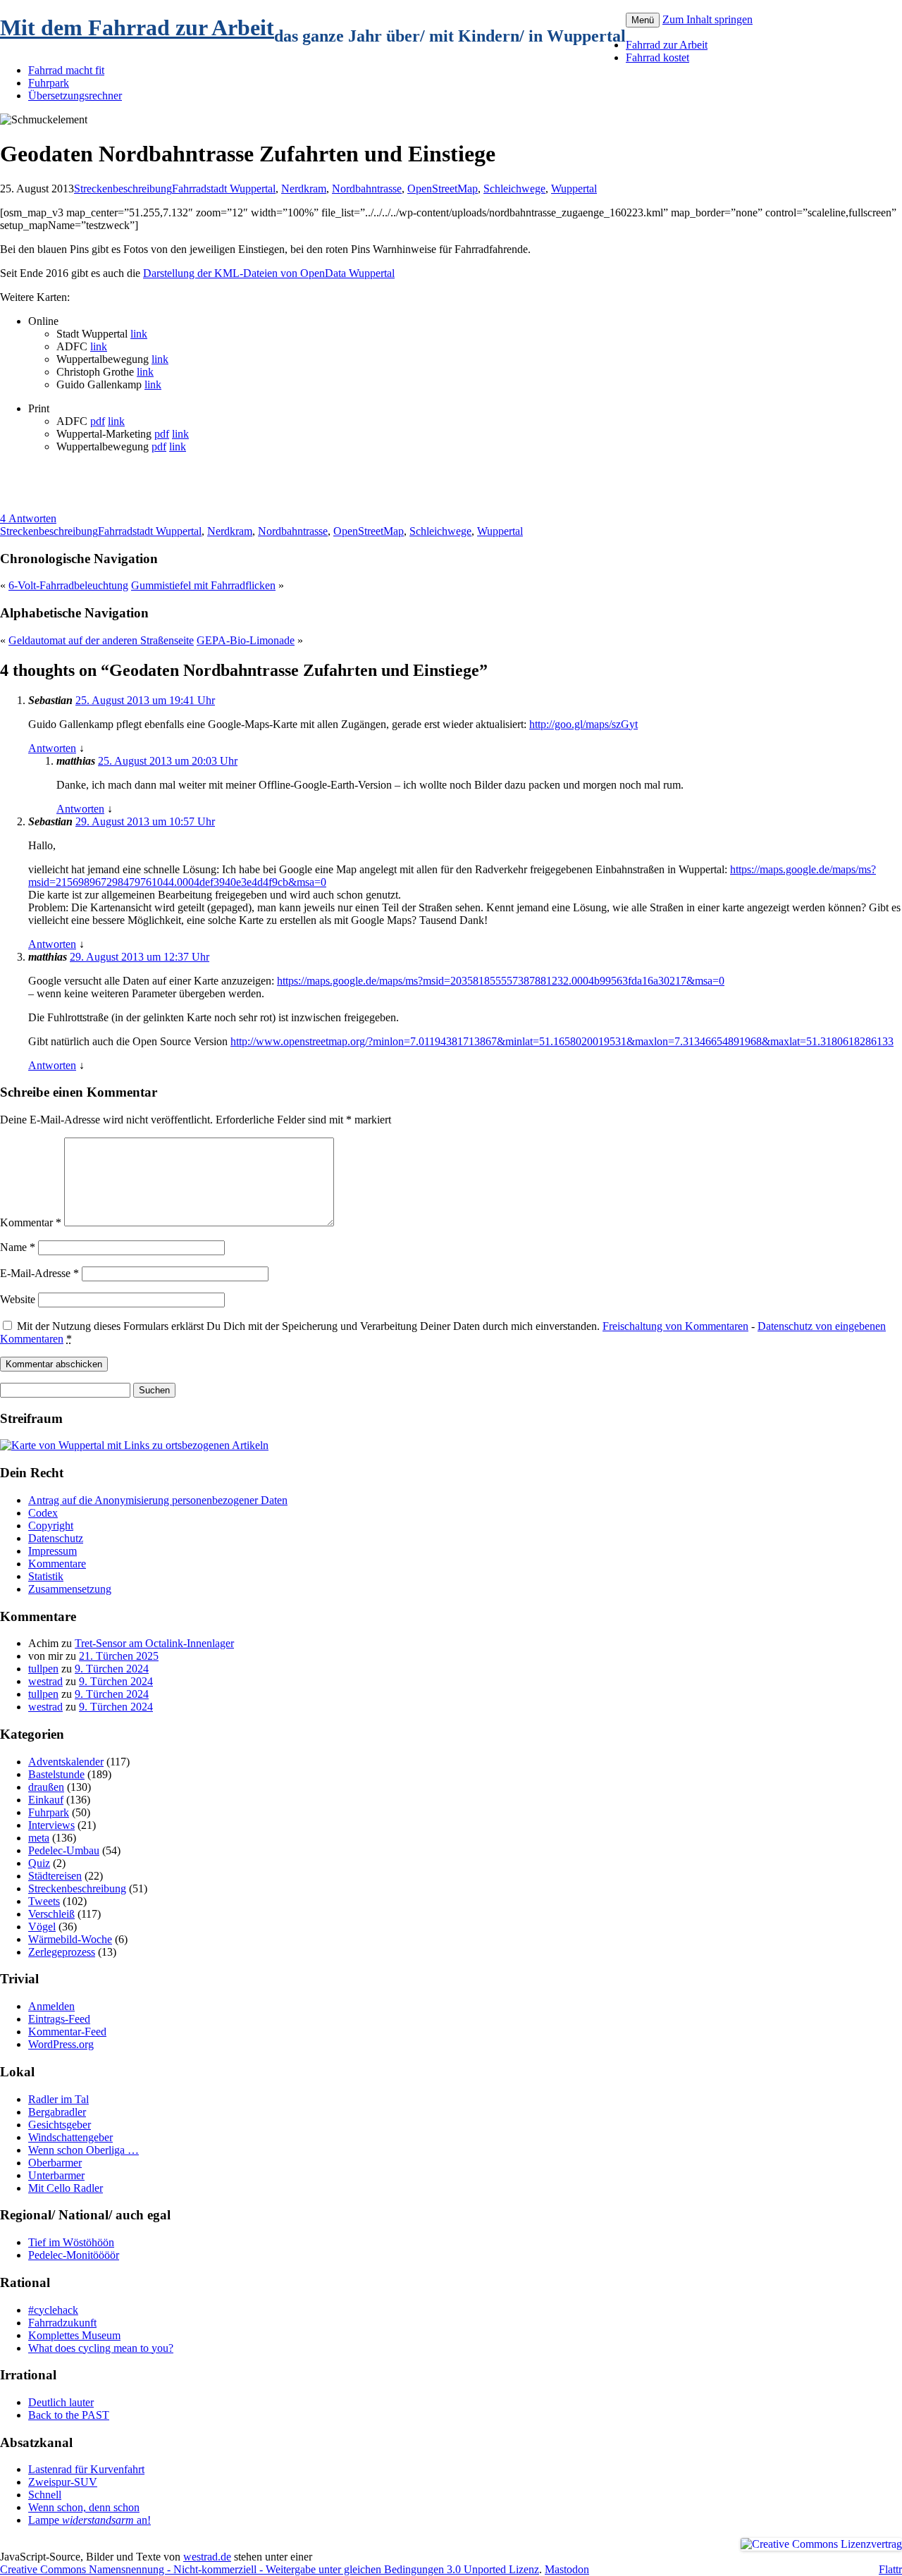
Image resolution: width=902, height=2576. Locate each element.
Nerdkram (304, 189)
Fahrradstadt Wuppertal (224, 189)
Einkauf (46, 1800)
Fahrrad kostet (657, 57)
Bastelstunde (56, 1774)
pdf (98, 421)
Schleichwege (514, 189)
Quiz (39, 1863)
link (139, 334)
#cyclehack (53, 2310)
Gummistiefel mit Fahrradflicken (203, 585)
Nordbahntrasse (367, 189)
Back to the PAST (69, 2415)
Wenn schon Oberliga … (84, 2150)
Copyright (51, 1526)
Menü (643, 20)
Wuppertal (574, 189)
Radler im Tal (58, 2099)
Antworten (52, 748)
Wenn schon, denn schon (84, 2507)
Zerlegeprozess (62, 1952)
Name (18, 1247)
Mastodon (567, 2569)
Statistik (46, 1576)
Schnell (45, 2495)
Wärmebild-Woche (70, 1939)
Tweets (44, 1901)
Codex (43, 1513)
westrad (45, 1681)
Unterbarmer (56, 2175)
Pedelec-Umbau (64, 1850)
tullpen (43, 1669)
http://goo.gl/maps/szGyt (583, 724)
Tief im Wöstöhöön (71, 2242)
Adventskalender (66, 1762)
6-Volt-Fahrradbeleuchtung (68, 585)
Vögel (42, 1927)
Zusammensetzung (70, 1589)
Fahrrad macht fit (66, 70)
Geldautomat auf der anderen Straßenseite (101, 640)
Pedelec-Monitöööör (74, 2255)
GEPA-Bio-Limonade (246, 640)
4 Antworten (28, 518)
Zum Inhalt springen (708, 19)
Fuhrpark (49, 83)
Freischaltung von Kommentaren (675, 1326)
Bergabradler (57, 2112)
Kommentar (31, 1222)
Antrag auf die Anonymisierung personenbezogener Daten (158, 1500)
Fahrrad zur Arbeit (667, 45)
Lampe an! (89, 2520)
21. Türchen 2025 (119, 1656)
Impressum (52, 1551)
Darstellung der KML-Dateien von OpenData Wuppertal (269, 273)
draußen (46, 1787)
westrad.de (207, 2557)
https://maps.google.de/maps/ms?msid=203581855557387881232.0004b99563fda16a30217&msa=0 (501, 981)
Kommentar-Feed (67, 2032)
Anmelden (51, 2006)
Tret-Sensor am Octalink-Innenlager (154, 1643)
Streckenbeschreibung (123, 189)
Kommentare (57, 1564)
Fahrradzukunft (62, 2323)
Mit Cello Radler (66, 2188)
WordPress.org (61, 2044)
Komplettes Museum (74, 2335)
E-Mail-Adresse (39, 1273)
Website (18, 1299)
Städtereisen (55, 1876)
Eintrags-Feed (59, 2019)
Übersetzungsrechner (75, 95)
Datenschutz (56, 1538)
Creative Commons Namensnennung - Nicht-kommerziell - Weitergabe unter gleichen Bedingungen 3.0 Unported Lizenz (270, 2569)
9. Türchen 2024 (112, 1669)
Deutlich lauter (61, 2402)
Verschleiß (51, 1914)
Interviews (51, 1825)
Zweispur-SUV (63, 2482)
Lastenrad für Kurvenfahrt (86, 2469)
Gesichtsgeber (60, 2125)
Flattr (890, 2569)
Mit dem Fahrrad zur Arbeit (137, 27)
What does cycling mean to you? (101, 2348)
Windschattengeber (70, 2137)
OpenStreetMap (443, 189)
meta (39, 1838)
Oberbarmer (55, 2163)
